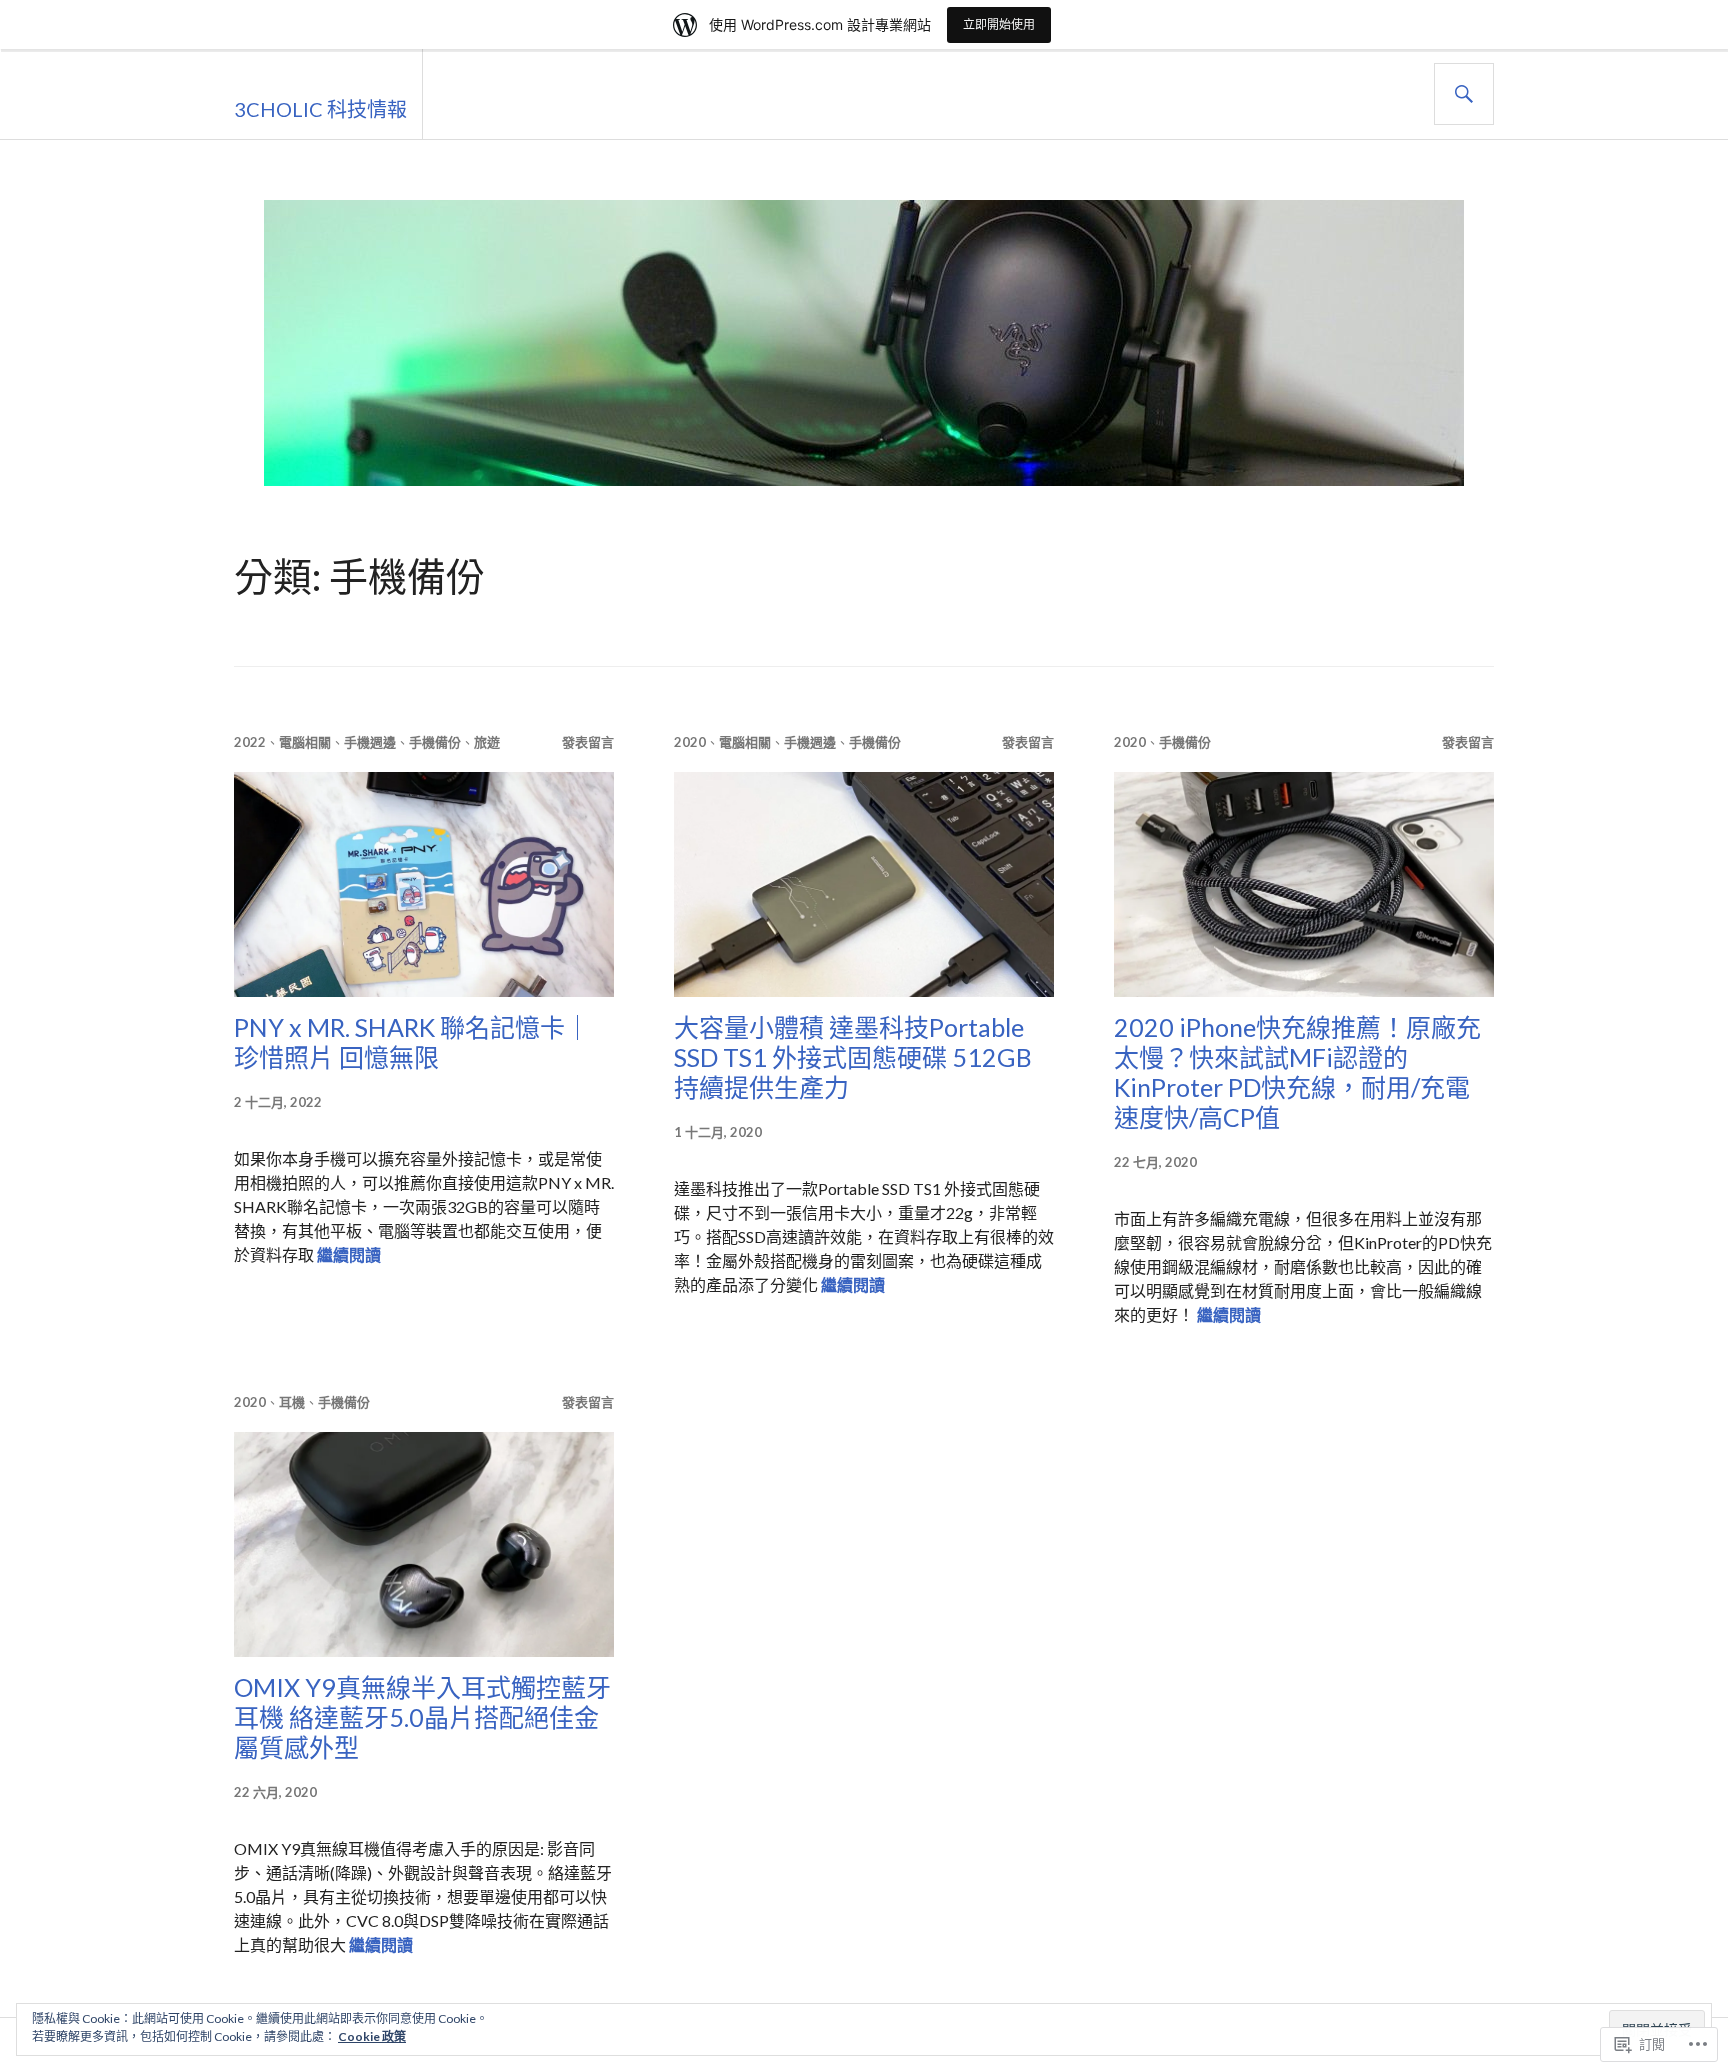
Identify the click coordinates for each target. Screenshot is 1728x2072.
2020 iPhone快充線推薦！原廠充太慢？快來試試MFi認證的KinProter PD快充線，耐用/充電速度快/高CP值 (1297, 1072)
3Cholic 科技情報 (320, 109)
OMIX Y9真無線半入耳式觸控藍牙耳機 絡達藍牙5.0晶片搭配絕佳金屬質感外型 (422, 1717)
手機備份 (435, 742)
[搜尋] (1464, 94)
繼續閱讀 (349, 1254)
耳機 (292, 1402)
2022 (250, 742)
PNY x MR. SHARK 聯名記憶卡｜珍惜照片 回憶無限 (412, 1042)
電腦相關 (305, 742)
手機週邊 (370, 742)
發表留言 (588, 742)
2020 (690, 742)
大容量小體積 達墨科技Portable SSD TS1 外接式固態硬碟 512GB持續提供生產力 (853, 1057)
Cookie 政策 (372, 2036)
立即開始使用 (999, 24)
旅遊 (487, 742)
